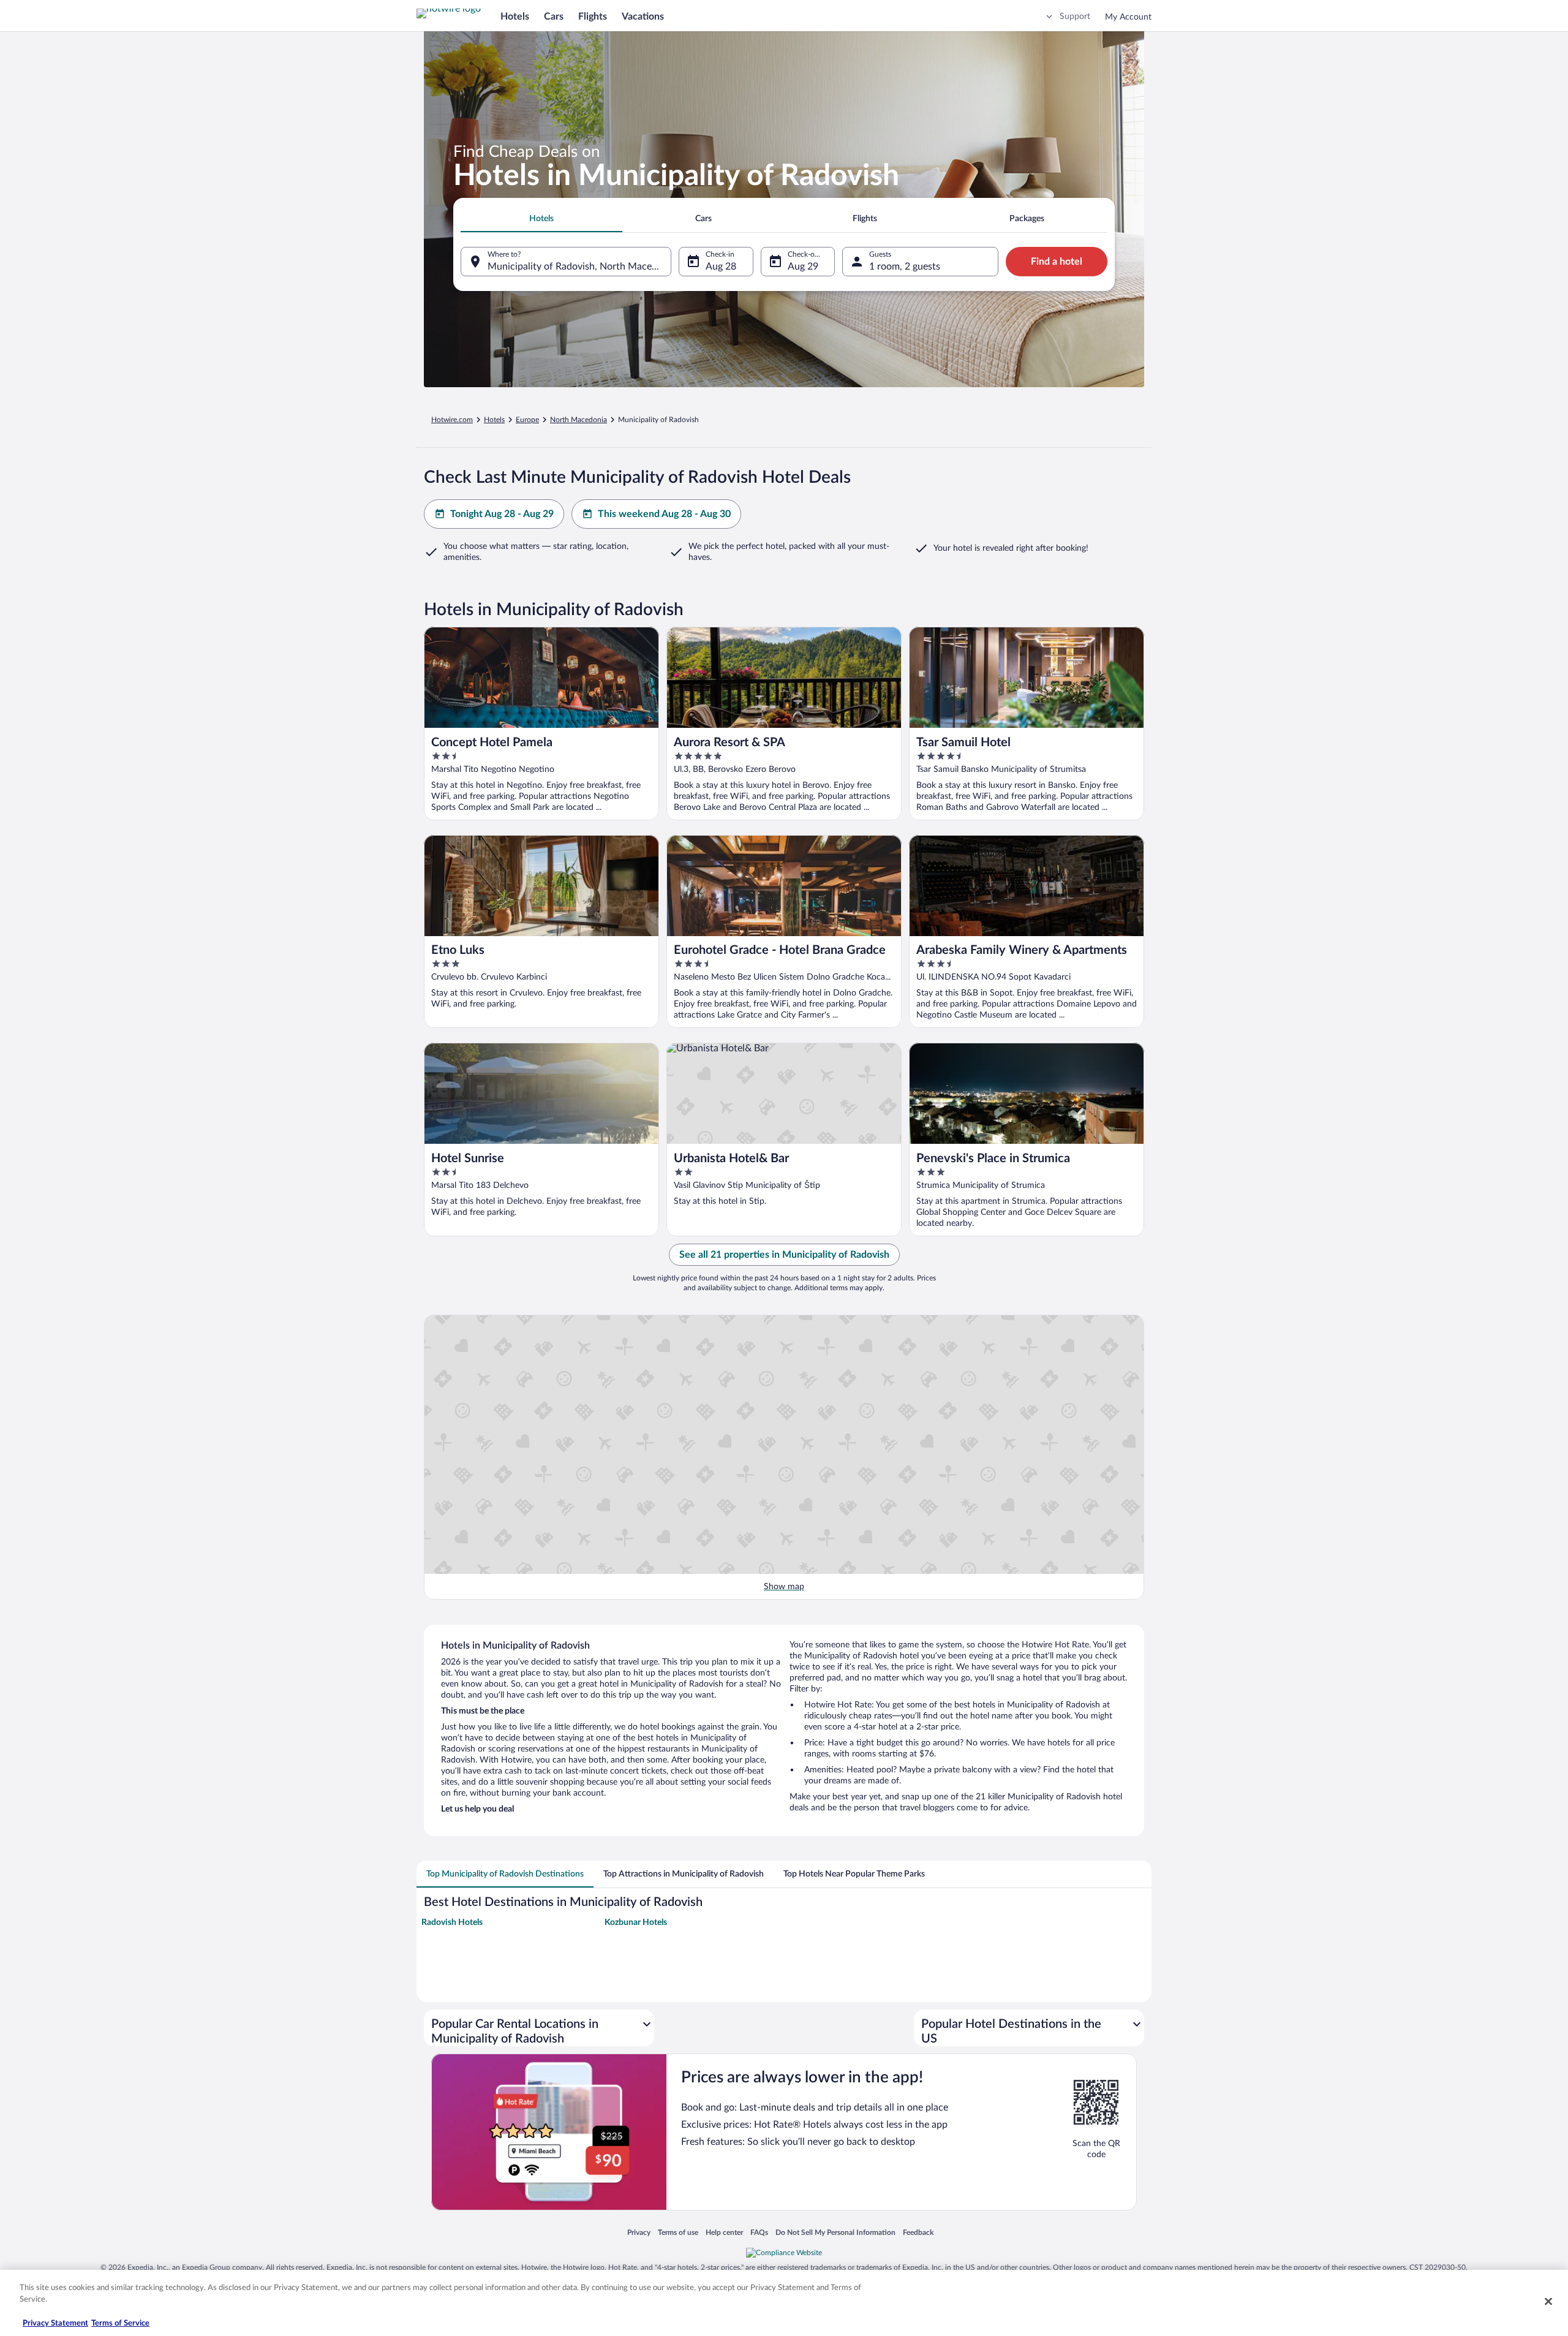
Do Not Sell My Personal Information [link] (835, 2232)
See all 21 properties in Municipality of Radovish (784, 1255)
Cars (554, 17)
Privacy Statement (55, 2323)
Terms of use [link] (678, 2232)
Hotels (515, 17)
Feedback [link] (918, 2232)
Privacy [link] (639, 2232)
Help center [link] (724, 2232)
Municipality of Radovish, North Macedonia (579, 266)
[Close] (1548, 2301)
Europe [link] (527, 420)
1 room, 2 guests (905, 266)
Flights (593, 17)
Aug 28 (721, 266)
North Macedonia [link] (579, 420)
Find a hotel (1057, 262)
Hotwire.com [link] (452, 420)
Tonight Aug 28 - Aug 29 (502, 514)
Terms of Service (120, 2323)
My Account (1128, 17)
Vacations (643, 17)
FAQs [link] (759, 2232)
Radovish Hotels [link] (452, 1922)
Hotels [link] (494, 420)
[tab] (541, 219)
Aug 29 (803, 266)
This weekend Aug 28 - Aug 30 (664, 514)
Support (1075, 17)
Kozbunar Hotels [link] (636, 1922)
